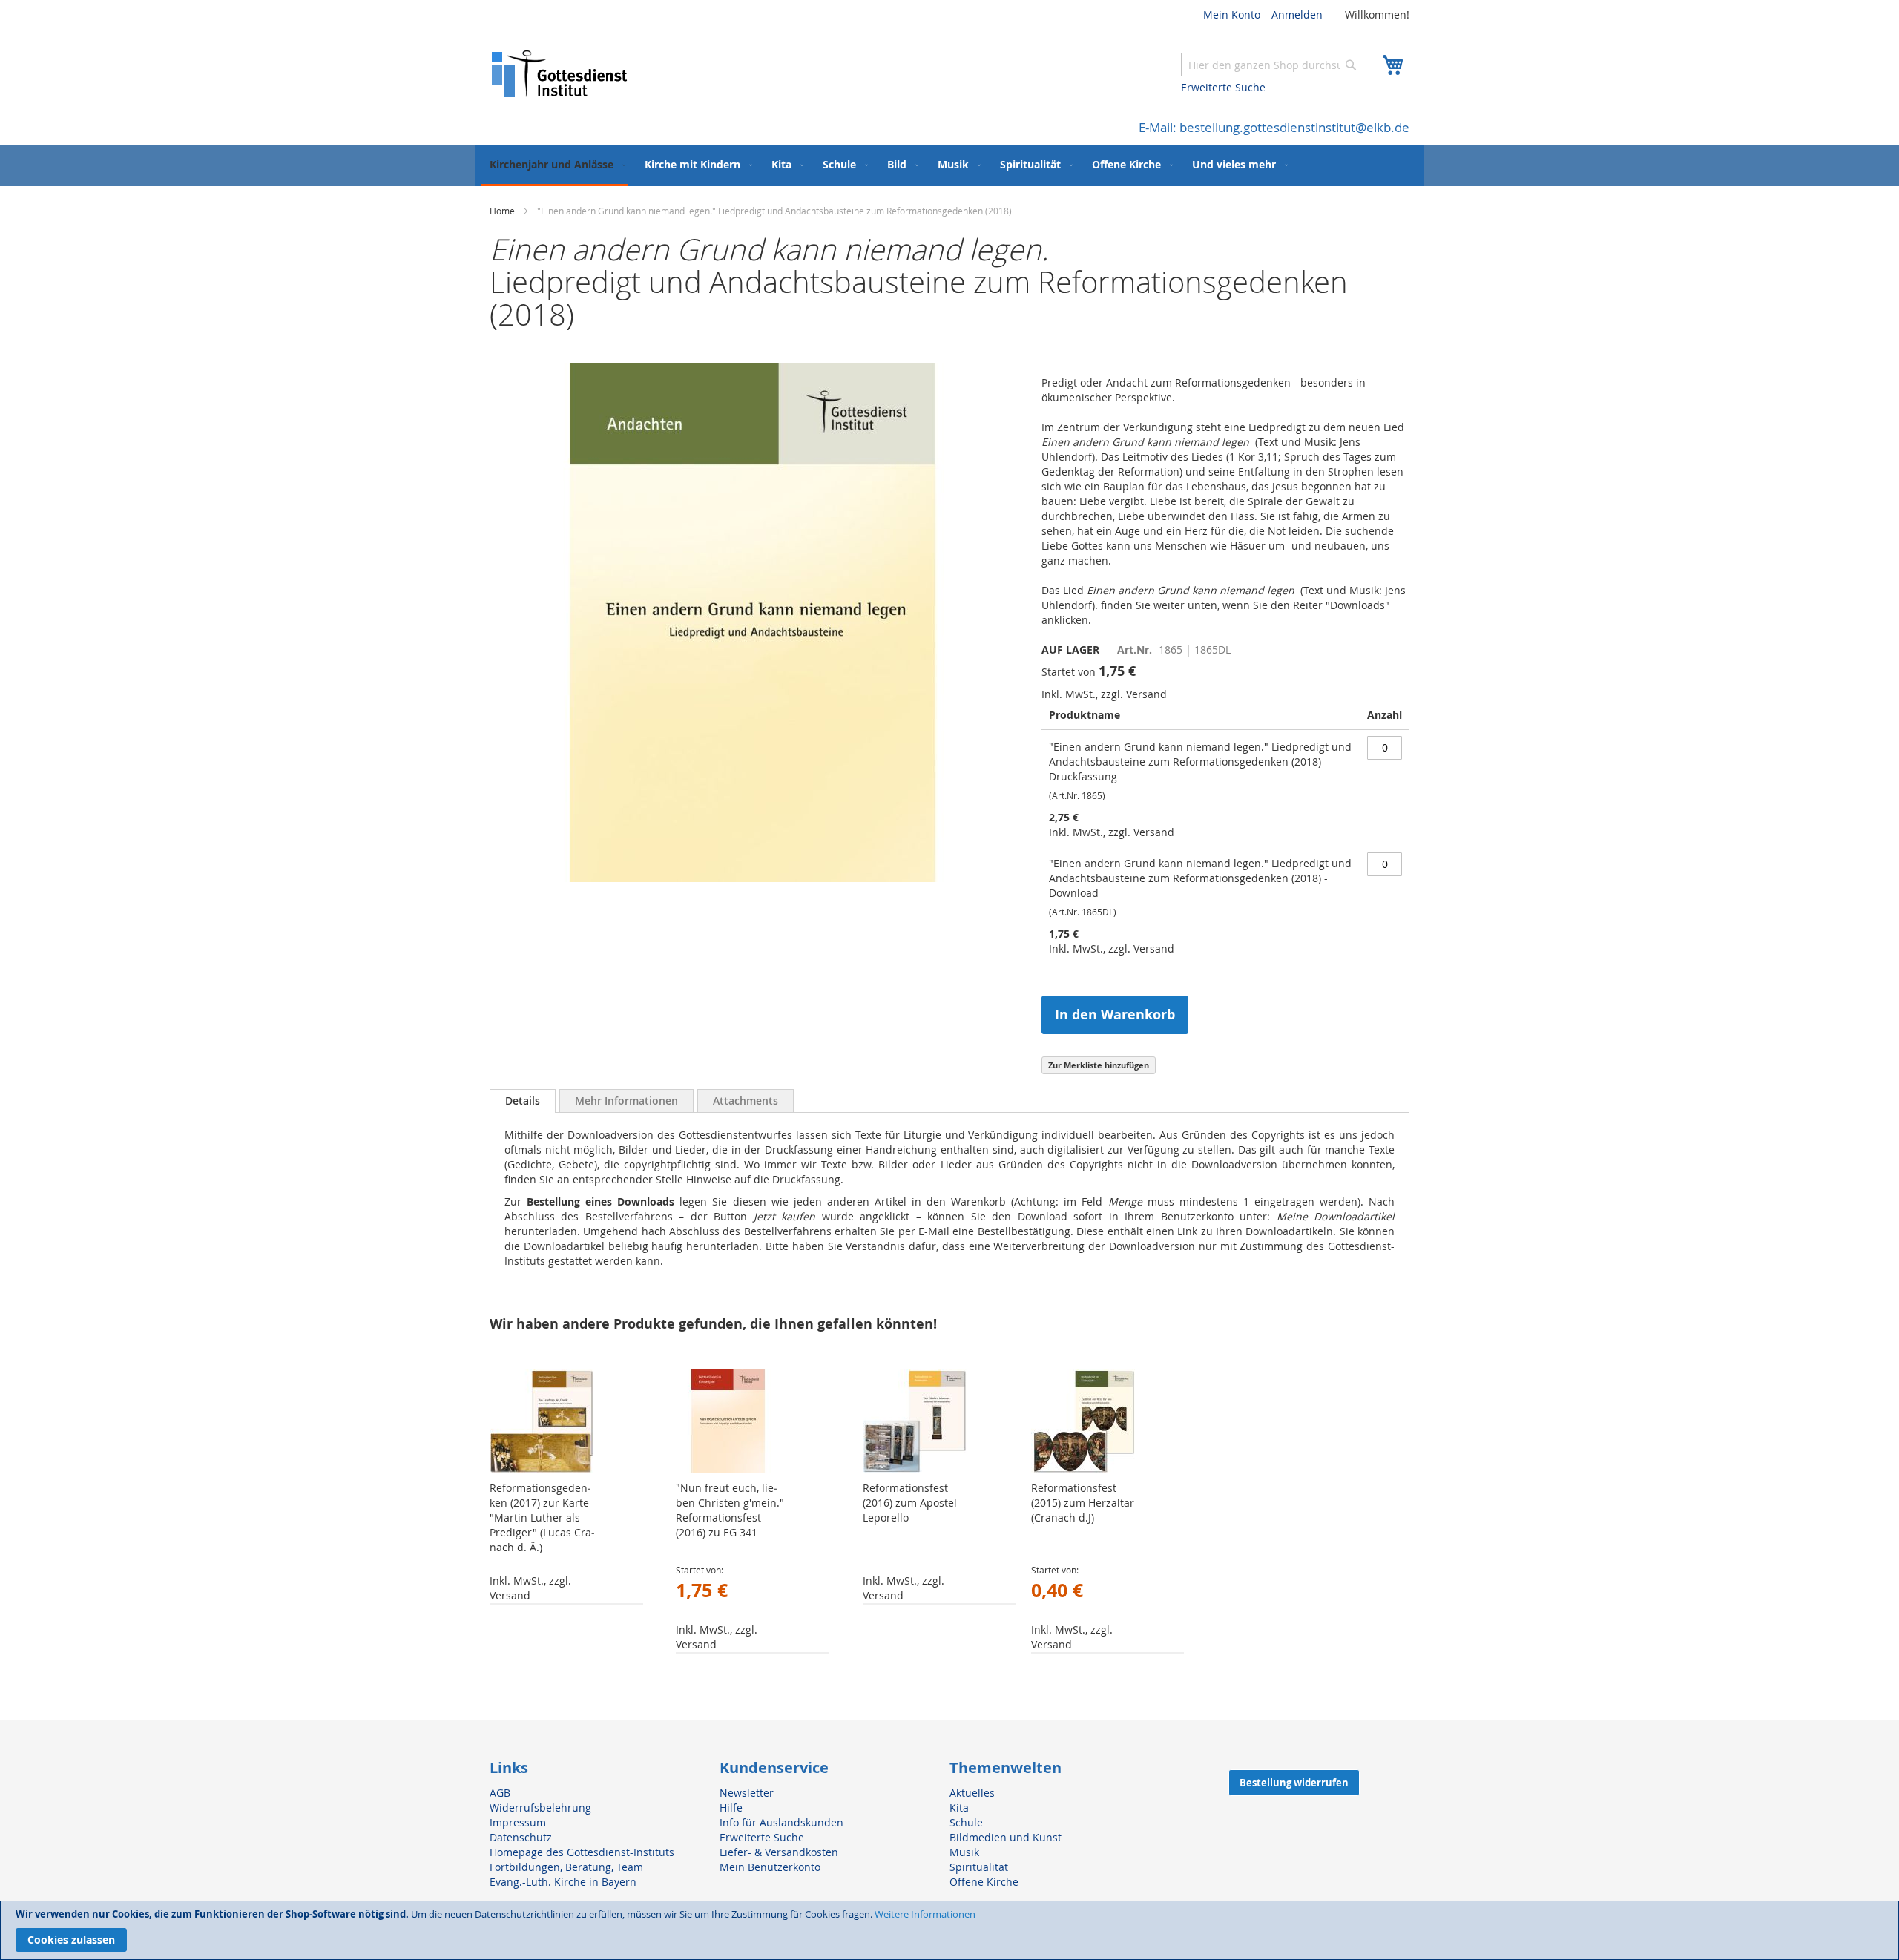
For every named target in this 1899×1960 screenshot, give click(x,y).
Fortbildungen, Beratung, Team (566, 1867)
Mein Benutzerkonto (770, 1867)
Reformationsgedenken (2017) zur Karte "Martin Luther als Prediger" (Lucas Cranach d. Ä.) (542, 1517)
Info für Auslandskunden (781, 1822)
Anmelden (1297, 14)
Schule (966, 1822)
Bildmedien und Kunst (1006, 1837)
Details (523, 1101)
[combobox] (1274, 65)
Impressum (518, 1822)
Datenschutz (521, 1837)
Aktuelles (972, 1793)
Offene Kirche (984, 1882)
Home (502, 211)
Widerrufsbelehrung (540, 1808)
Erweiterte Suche (1223, 87)
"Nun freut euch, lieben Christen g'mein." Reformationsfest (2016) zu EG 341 (730, 1510)
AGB (500, 1793)
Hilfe (731, 1808)
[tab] (523, 1101)
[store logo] (560, 74)
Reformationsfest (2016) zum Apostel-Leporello (912, 1503)
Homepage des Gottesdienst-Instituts (582, 1852)
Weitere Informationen (925, 1914)
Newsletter (747, 1793)
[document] (949, 1930)
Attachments (746, 1101)
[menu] (949, 165)
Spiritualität (979, 1867)
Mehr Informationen (626, 1101)
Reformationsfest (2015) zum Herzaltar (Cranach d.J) (1083, 1503)
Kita (959, 1808)
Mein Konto (1232, 14)
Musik (964, 1852)
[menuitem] (554, 165)
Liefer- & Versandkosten (779, 1852)
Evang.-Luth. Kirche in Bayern (563, 1882)
